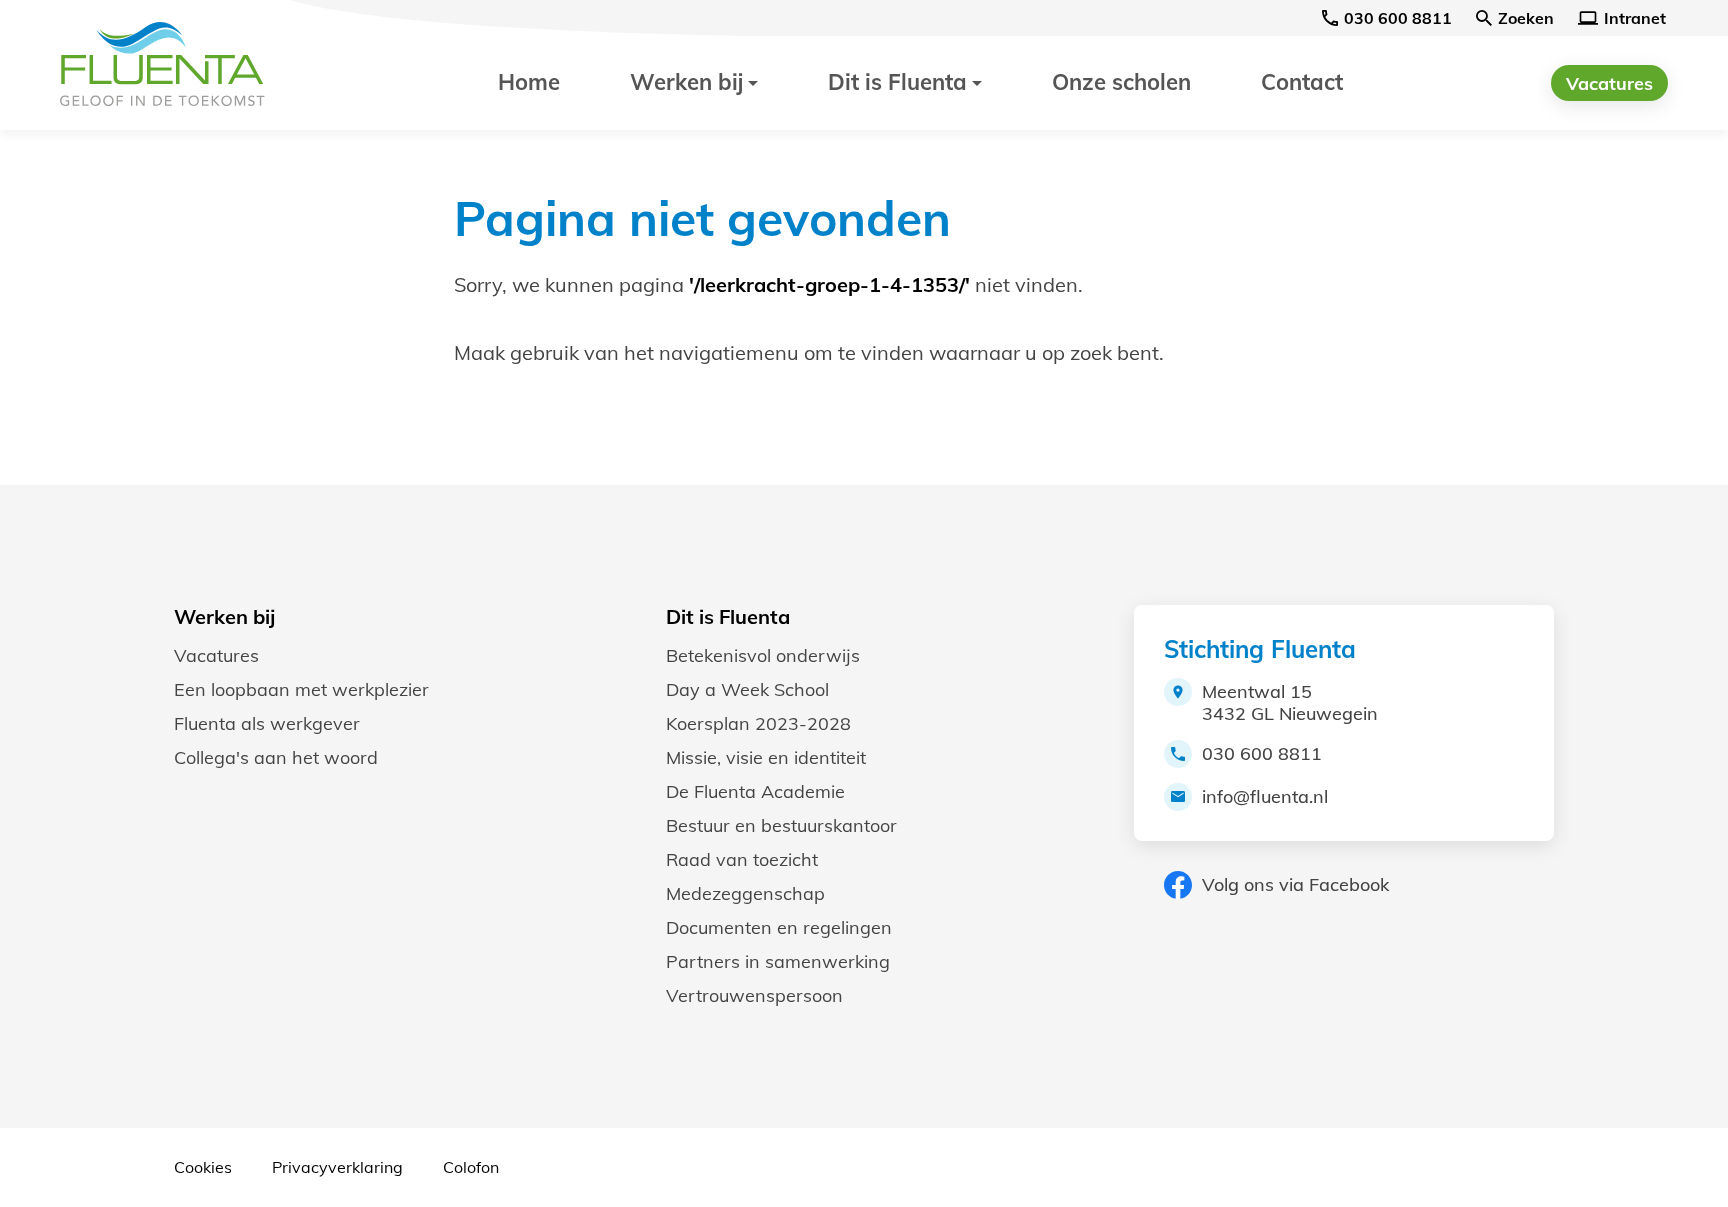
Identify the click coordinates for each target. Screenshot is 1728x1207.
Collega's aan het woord (276, 757)
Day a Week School (747, 689)
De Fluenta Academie (755, 791)
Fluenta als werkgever (267, 723)
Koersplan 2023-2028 (758, 723)
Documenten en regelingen (779, 927)
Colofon (471, 1167)
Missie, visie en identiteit (766, 757)
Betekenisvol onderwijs (763, 655)
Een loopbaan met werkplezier (301, 689)
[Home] (175, 64)
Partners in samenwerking (778, 961)
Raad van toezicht (742, 859)
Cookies (203, 1167)
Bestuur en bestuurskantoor (781, 825)
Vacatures (216, 655)
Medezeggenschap (745, 893)
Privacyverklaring (337, 1167)
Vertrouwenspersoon (754, 995)
